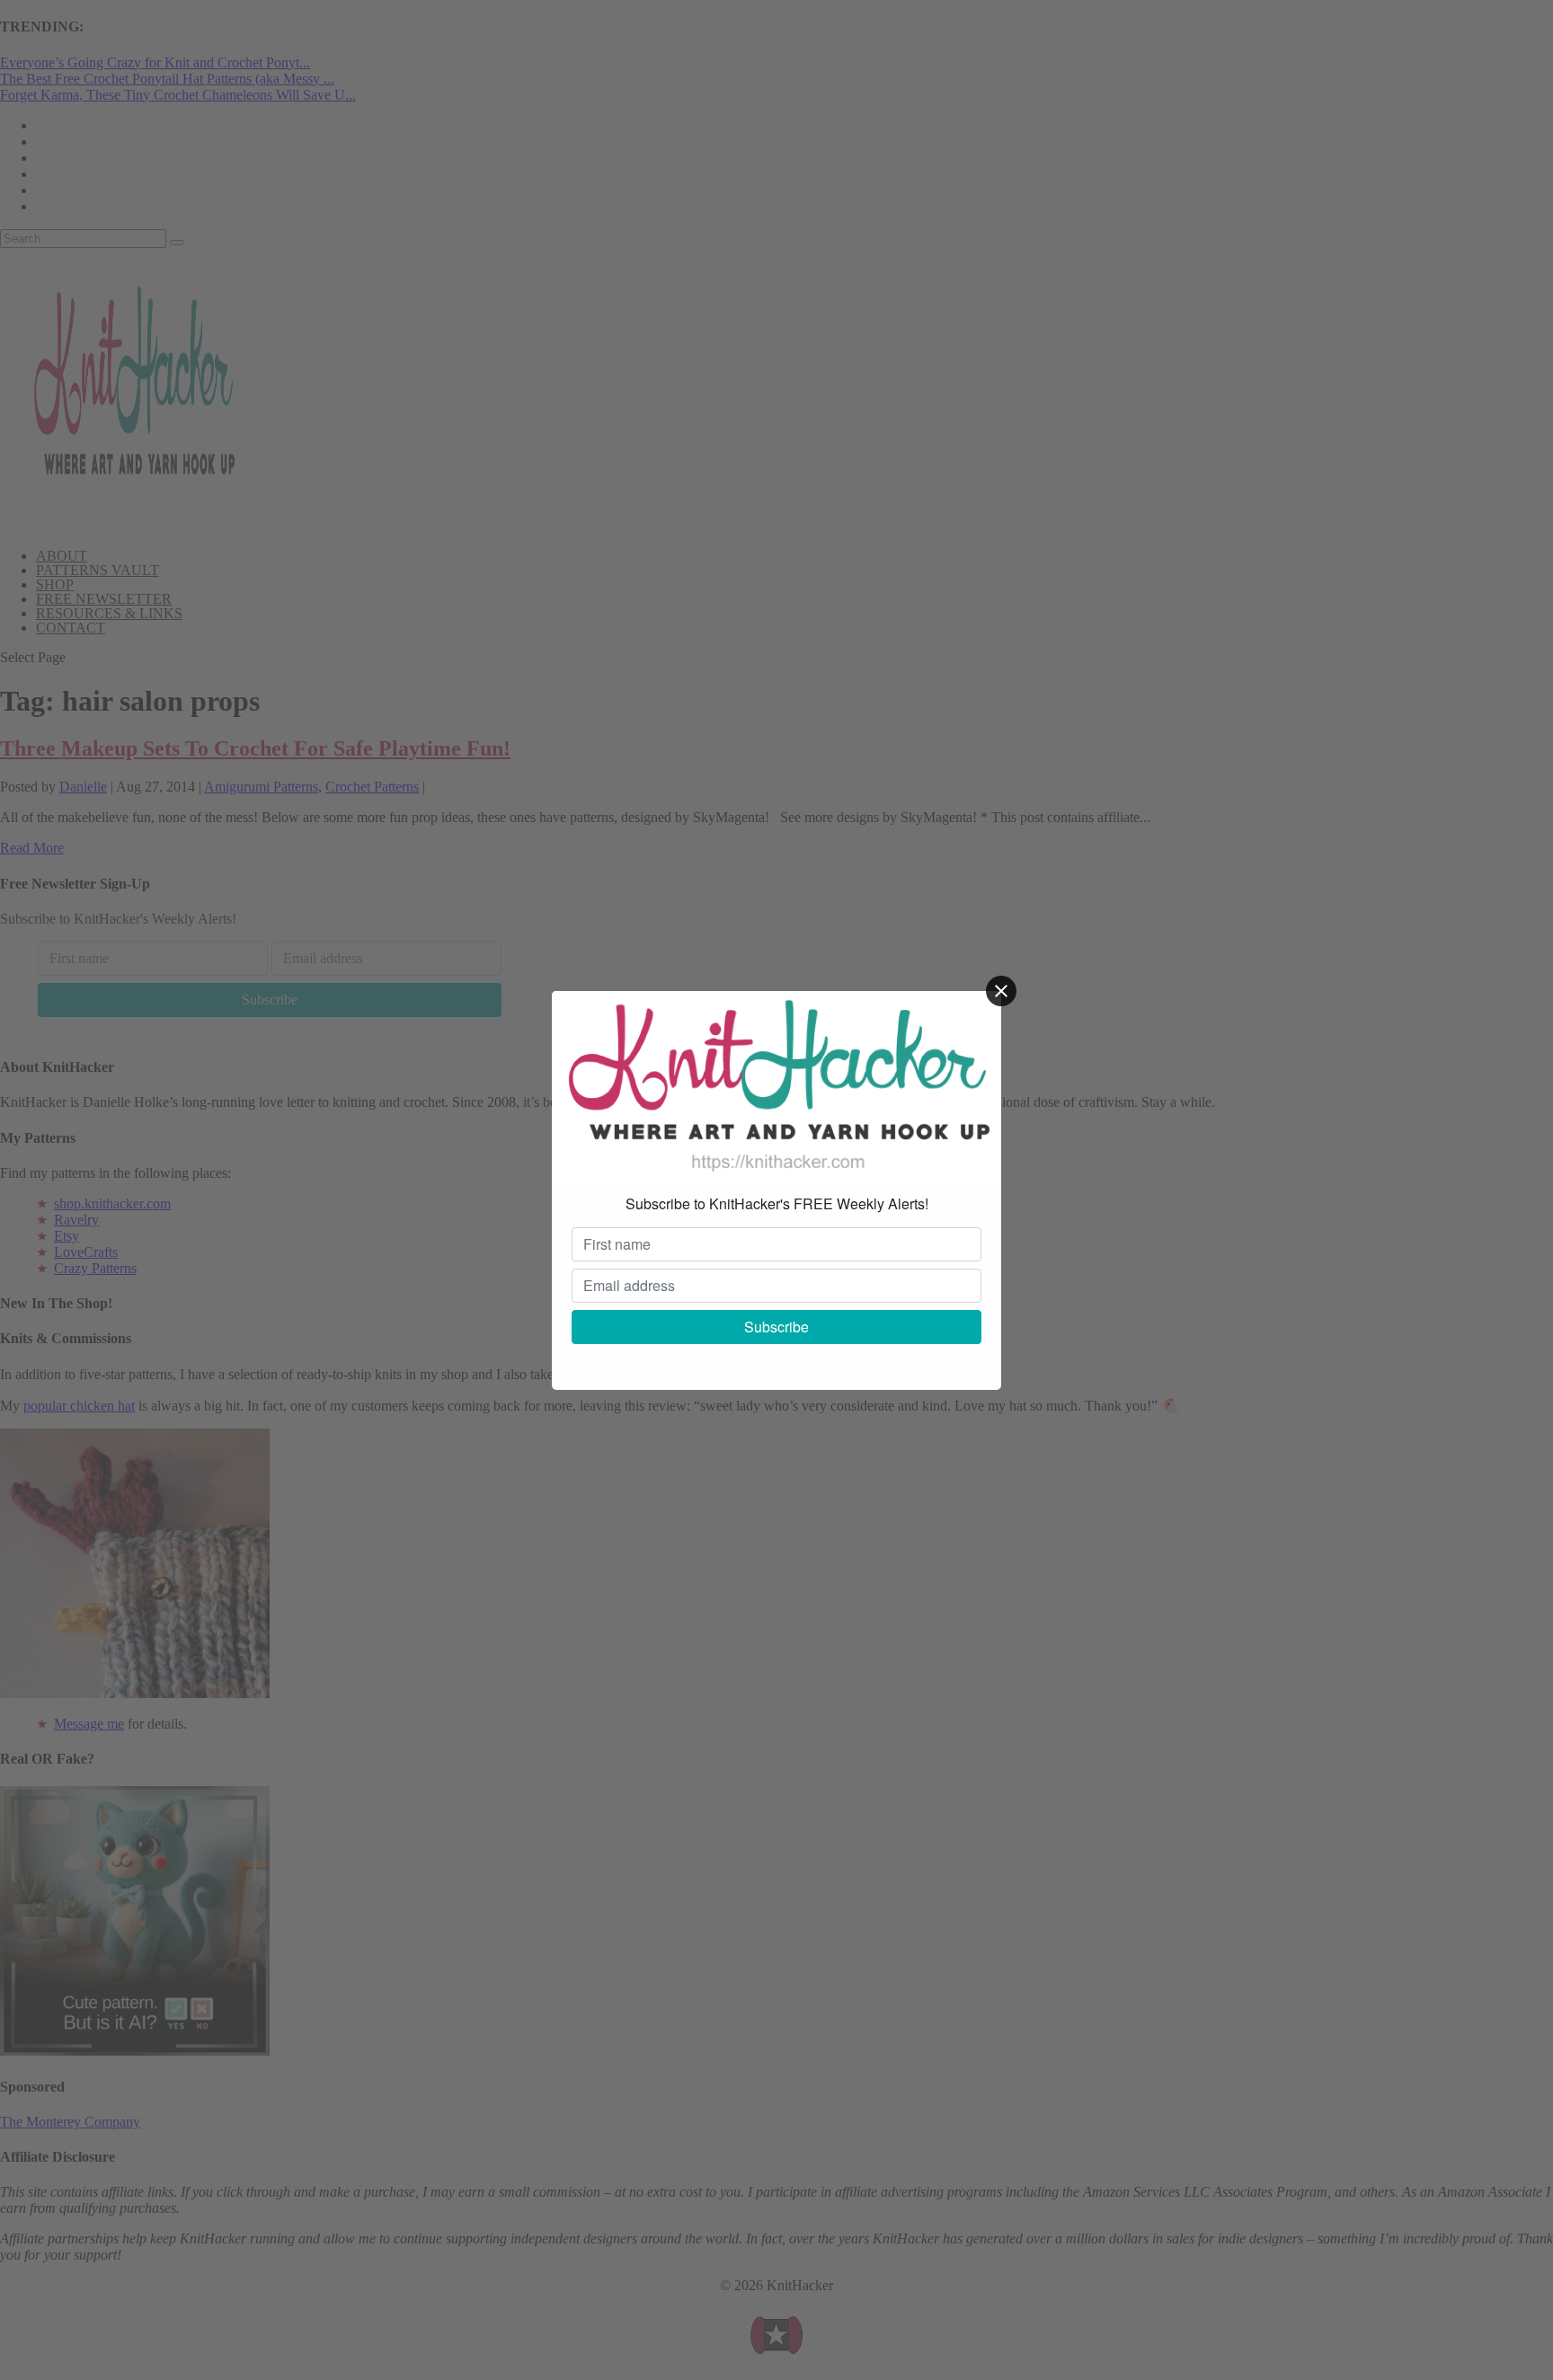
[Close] (1001, 991)
